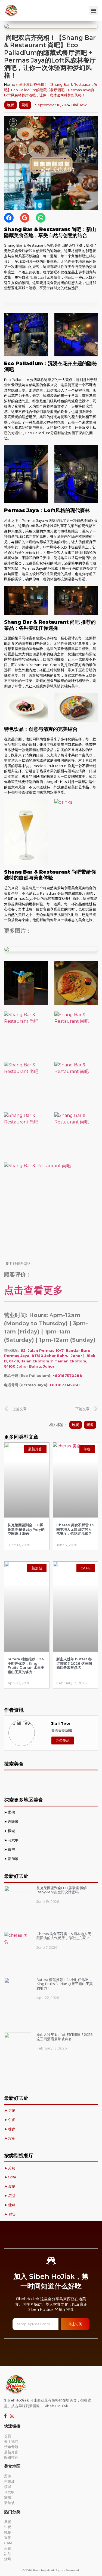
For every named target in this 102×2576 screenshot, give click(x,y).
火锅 (8, 2548)
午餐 (8, 2527)
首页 (8, 2436)
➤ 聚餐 (10, 2186)
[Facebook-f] (5, 2416)
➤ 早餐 (10, 2110)
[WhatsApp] (41, 218)
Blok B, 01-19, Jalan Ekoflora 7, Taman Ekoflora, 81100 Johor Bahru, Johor (50, 1361)
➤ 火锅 (10, 2168)
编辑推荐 (11, 2457)
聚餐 (25, 105)
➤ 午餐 (10, 2120)
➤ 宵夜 (10, 2138)
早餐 (8, 2522)
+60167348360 (65, 1385)
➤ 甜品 (10, 2196)
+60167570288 (67, 1376)
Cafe (8, 2543)
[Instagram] (12, 2416)
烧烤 (8, 2559)
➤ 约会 (10, 2214)
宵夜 (8, 2537)
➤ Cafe (10, 2177)
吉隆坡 (14, 1821)
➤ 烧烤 (10, 2205)
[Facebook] (9, 218)
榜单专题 (11, 2447)
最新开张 (11, 2452)
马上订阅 (75, 2324)
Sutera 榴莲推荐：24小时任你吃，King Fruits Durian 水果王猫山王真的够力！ (26, 1665)
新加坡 (14, 1859)
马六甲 (13, 1840)
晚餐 (11, 105)
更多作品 (63, 1740)
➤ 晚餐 (10, 2129)
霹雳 (12, 1849)
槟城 (12, 1831)
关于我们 (11, 2441)
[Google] (25, 218)
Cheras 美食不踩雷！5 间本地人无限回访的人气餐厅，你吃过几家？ (75, 1529)
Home (10, 84)
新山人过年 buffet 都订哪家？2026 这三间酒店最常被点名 (74, 1663)
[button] (93, 11)
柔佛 (12, 1812)
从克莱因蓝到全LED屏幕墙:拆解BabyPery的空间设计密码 (26, 1529)
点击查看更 (29, 1290)
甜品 (8, 2554)
